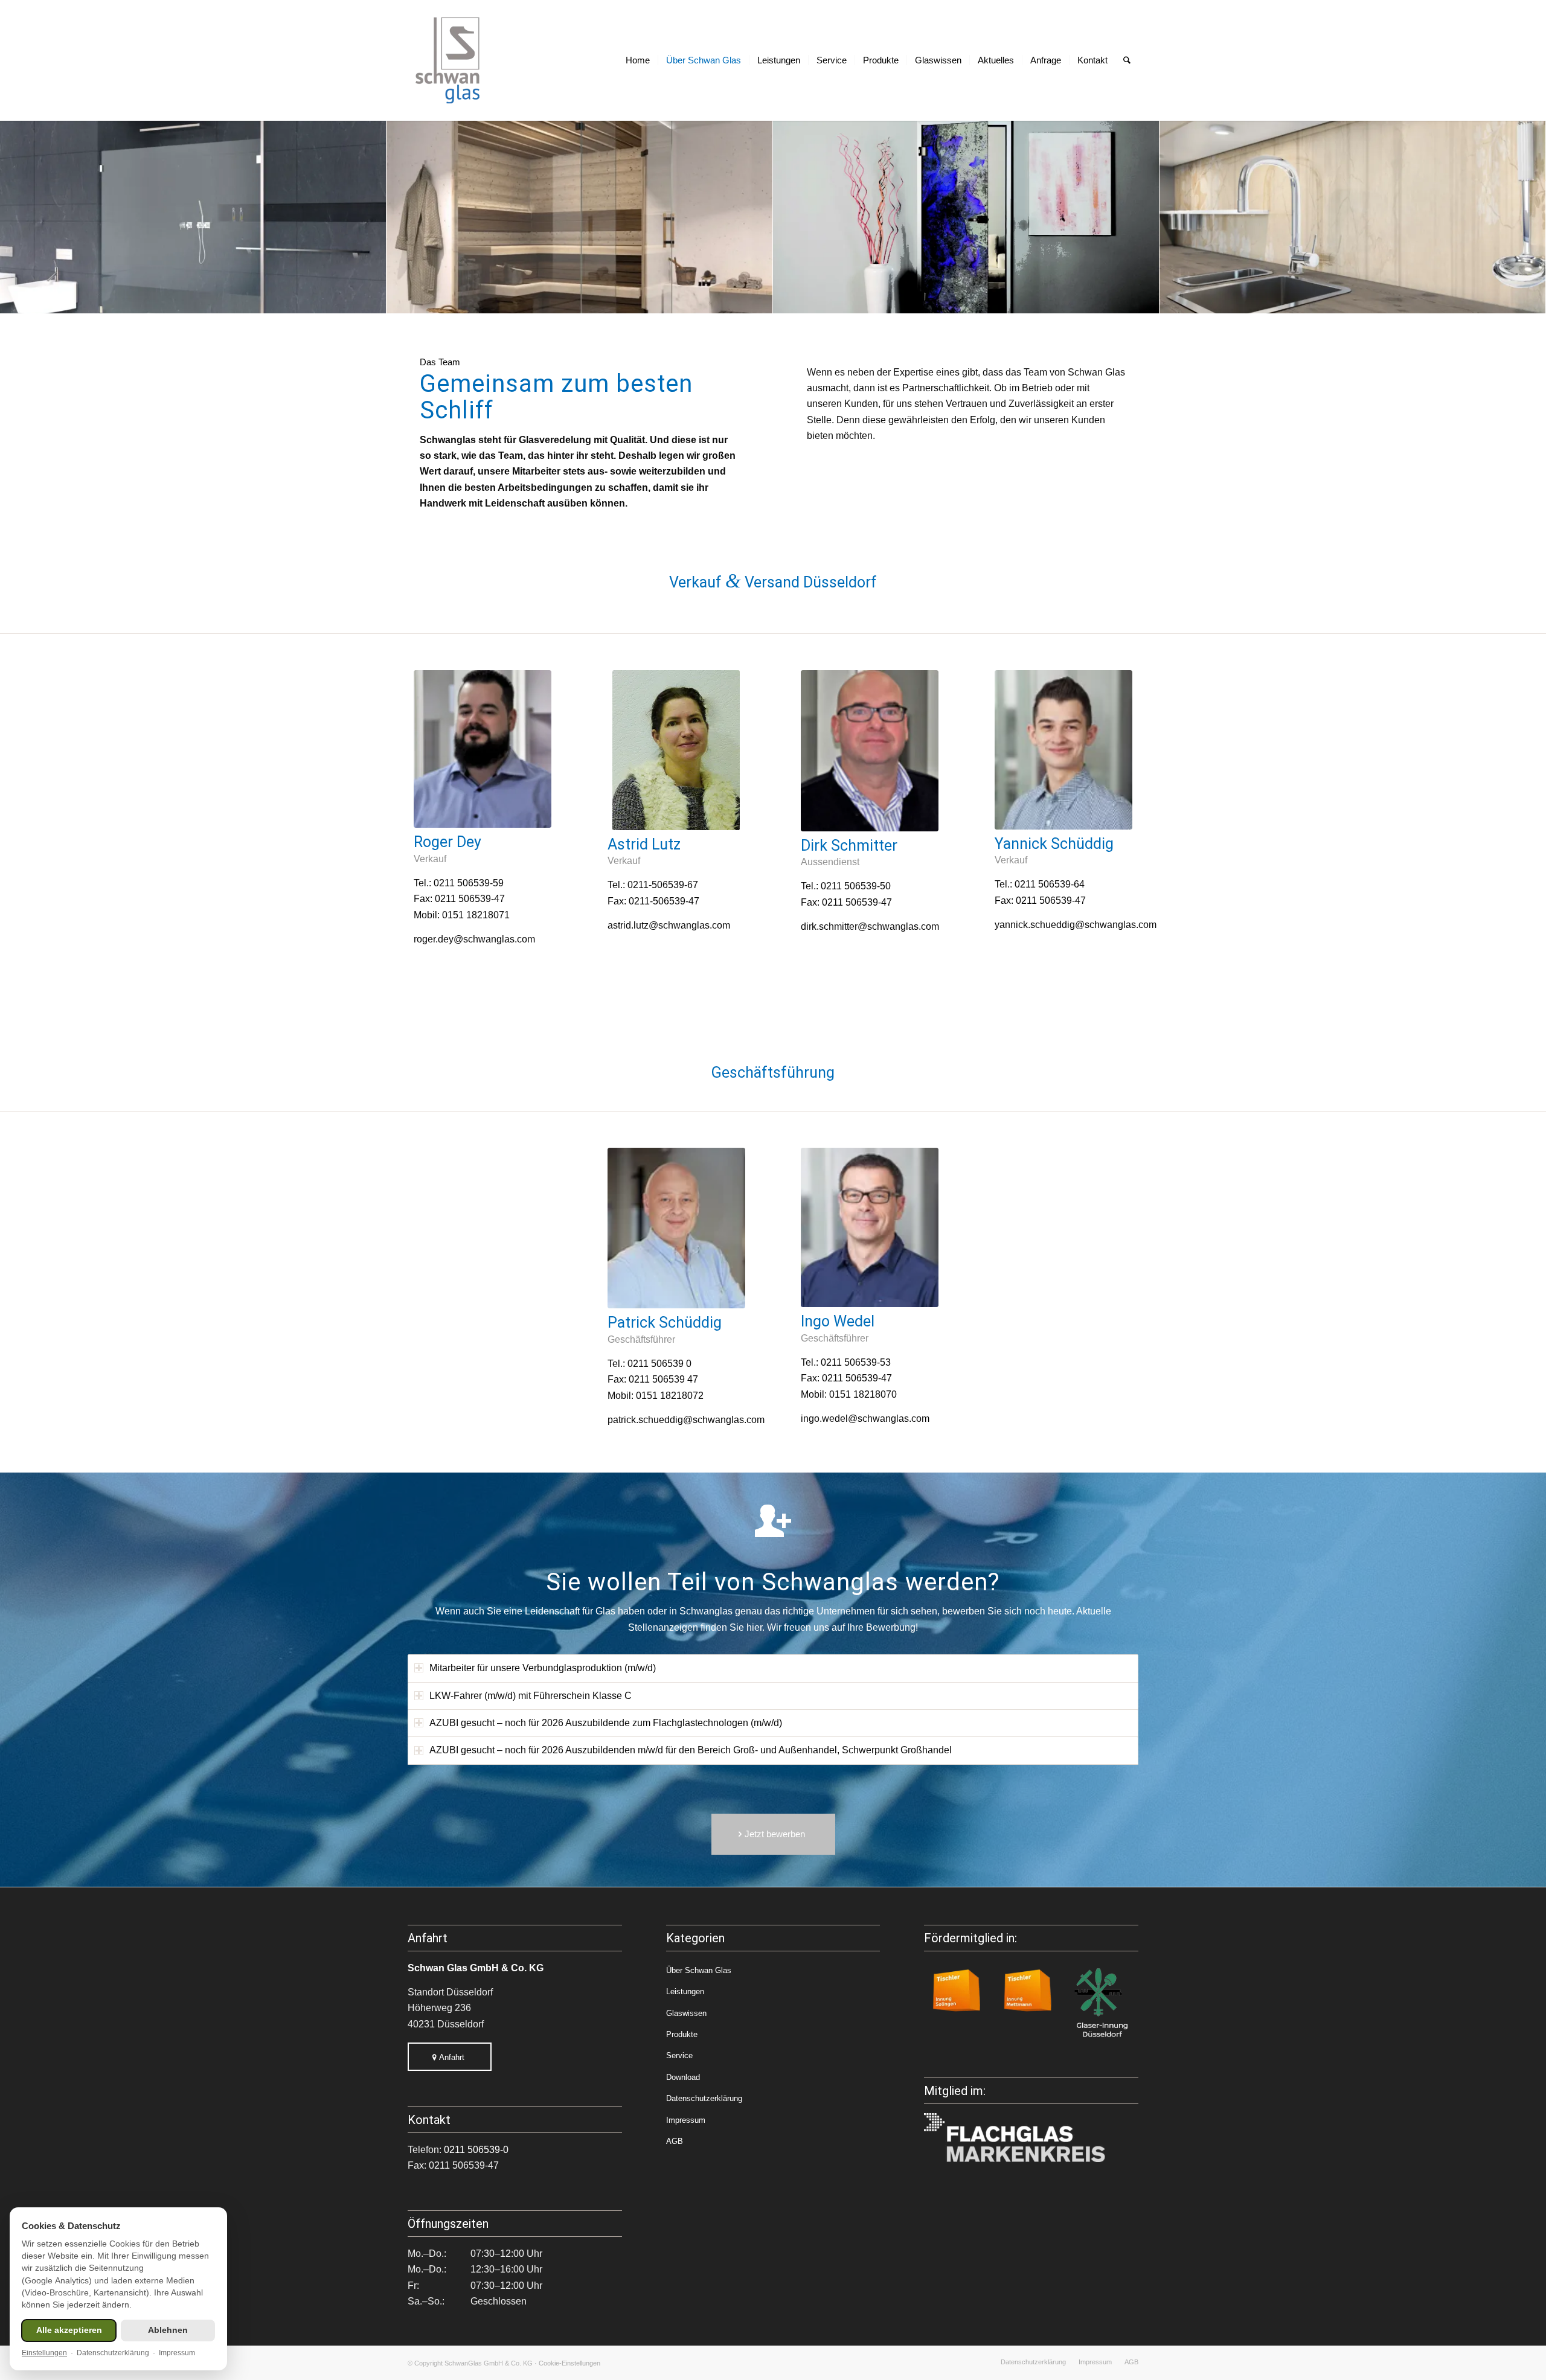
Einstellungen (44, 2353)
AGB (675, 2141)
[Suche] (1127, 60)
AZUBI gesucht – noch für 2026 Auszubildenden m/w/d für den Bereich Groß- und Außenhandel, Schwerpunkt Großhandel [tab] (691, 1750)
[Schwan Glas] (448, 60)
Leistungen (685, 1991)
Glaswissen (686, 2013)
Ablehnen (168, 2330)
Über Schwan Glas (699, 1970)
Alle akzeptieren (69, 2330)
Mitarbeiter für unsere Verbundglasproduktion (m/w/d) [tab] (543, 1668)
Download (683, 2077)
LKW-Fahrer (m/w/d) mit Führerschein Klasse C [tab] (531, 1696)
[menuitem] (638, 60)
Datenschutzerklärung (704, 2098)
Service (679, 2055)
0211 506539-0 (476, 2150)
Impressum (686, 2120)
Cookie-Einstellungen (569, 2363)
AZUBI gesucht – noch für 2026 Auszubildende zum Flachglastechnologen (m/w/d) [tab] (606, 1723)
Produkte (682, 2034)
